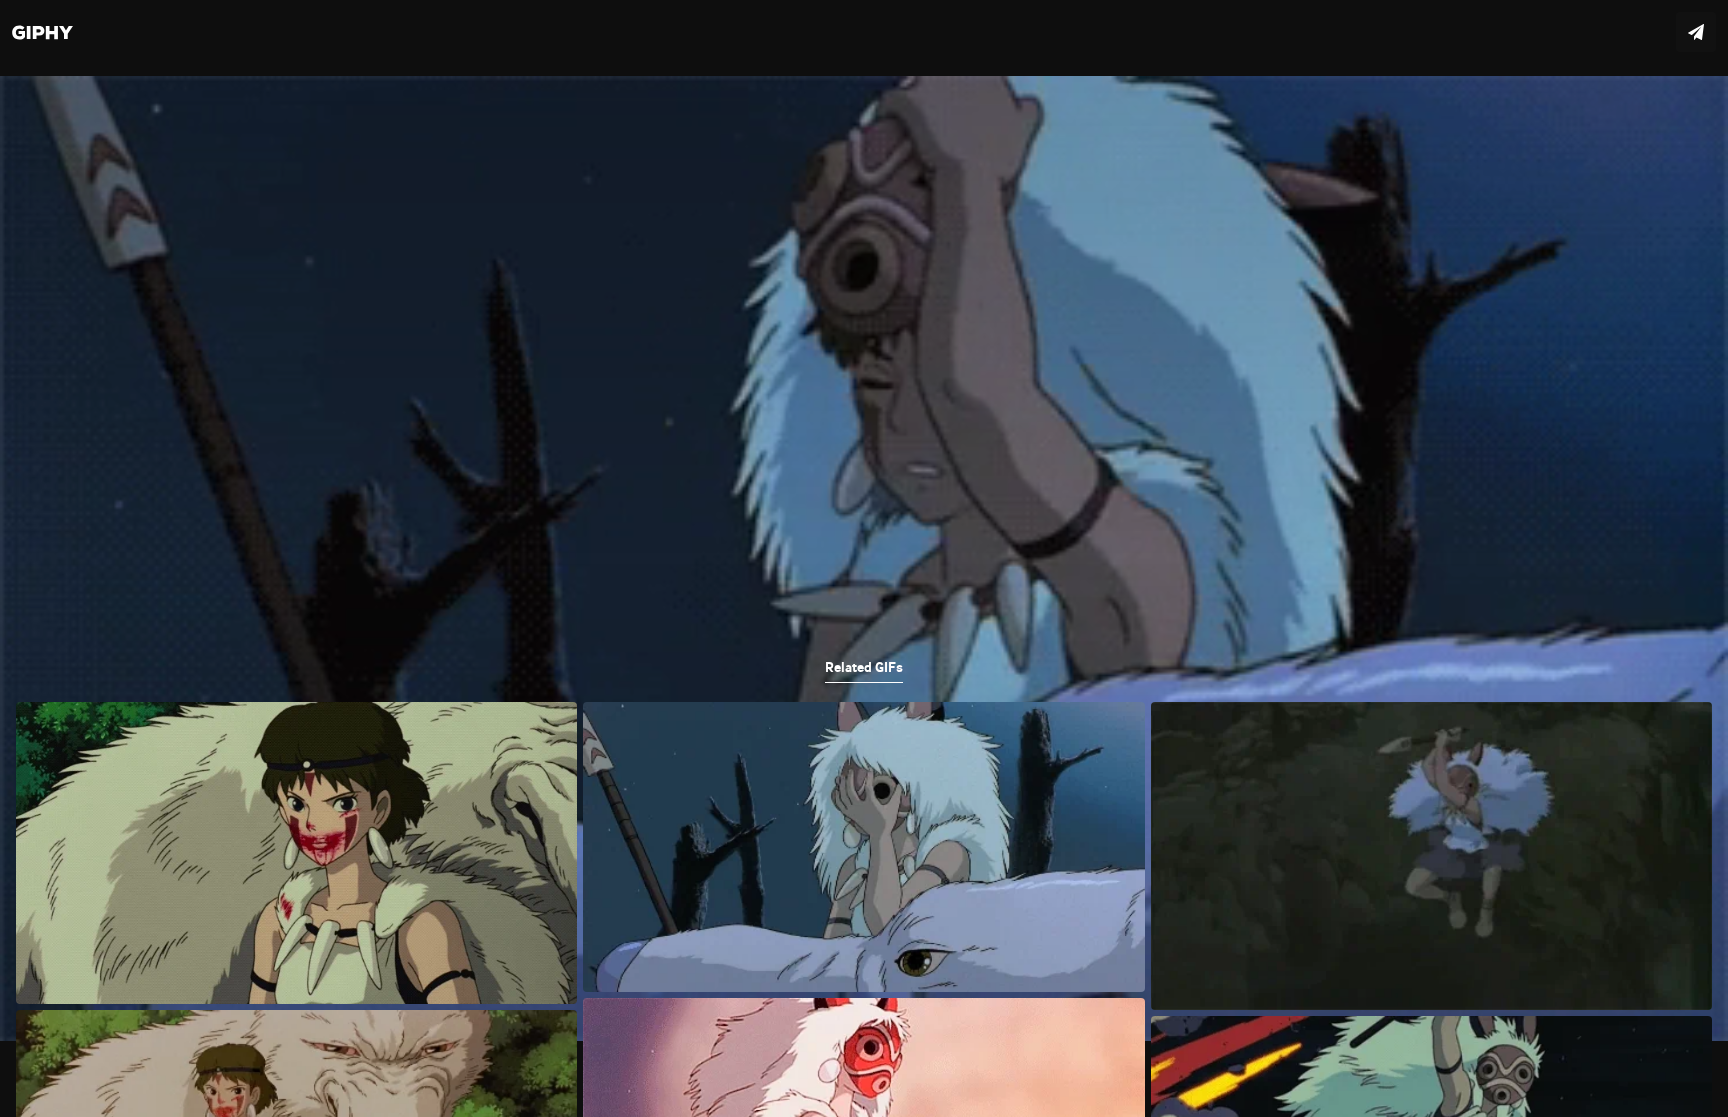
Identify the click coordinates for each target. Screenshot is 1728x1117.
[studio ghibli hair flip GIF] (864, 558)
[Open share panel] (1696, 32)
